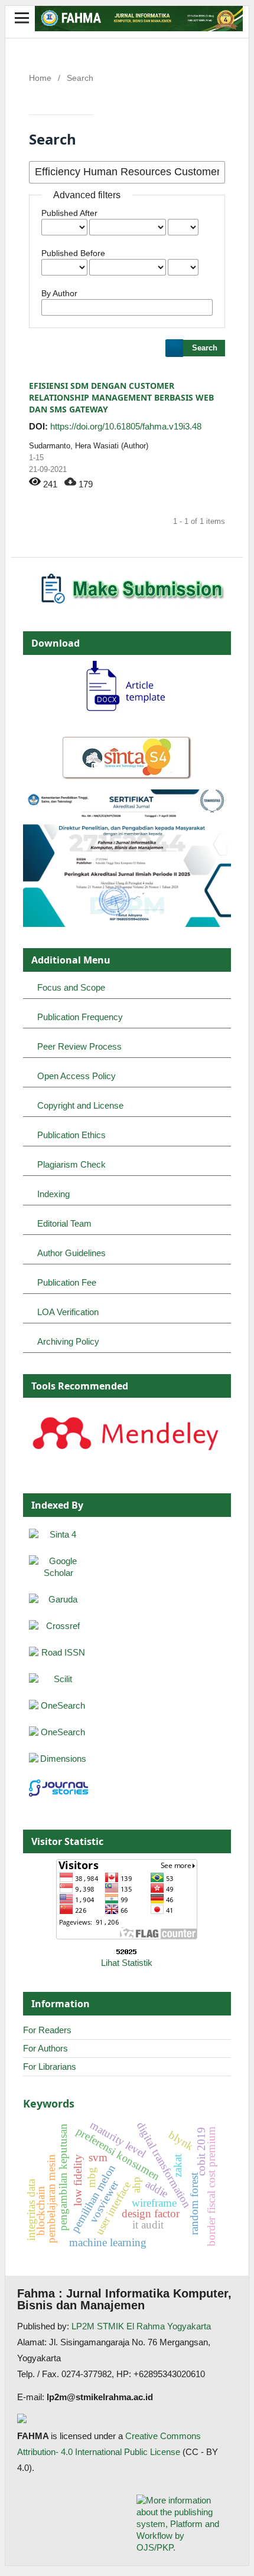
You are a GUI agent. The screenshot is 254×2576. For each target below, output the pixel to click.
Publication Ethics (71, 1135)
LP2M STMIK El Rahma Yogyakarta (141, 2326)
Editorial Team (64, 1223)
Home (40, 78)
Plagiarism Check (71, 1164)
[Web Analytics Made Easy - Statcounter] (127, 1952)
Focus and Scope (71, 987)
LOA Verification (68, 1312)
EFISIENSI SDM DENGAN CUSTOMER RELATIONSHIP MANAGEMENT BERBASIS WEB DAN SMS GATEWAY (121, 397)
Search (205, 348)
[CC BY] (181, 2452)
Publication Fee (67, 1282)
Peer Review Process (79, 1046)
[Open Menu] (22, 18)
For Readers (47, 2030)
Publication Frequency (80, 1017)
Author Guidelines (71, 1253)
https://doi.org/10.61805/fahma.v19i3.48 (126, 426)
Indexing (53, 1194)
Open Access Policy (76, 1076)
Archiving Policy (68, 1341)
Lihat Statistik (127, 1963)
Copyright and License (80, 1105)
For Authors (45, 2048)
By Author (59, 293)
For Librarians (50, 2067)
